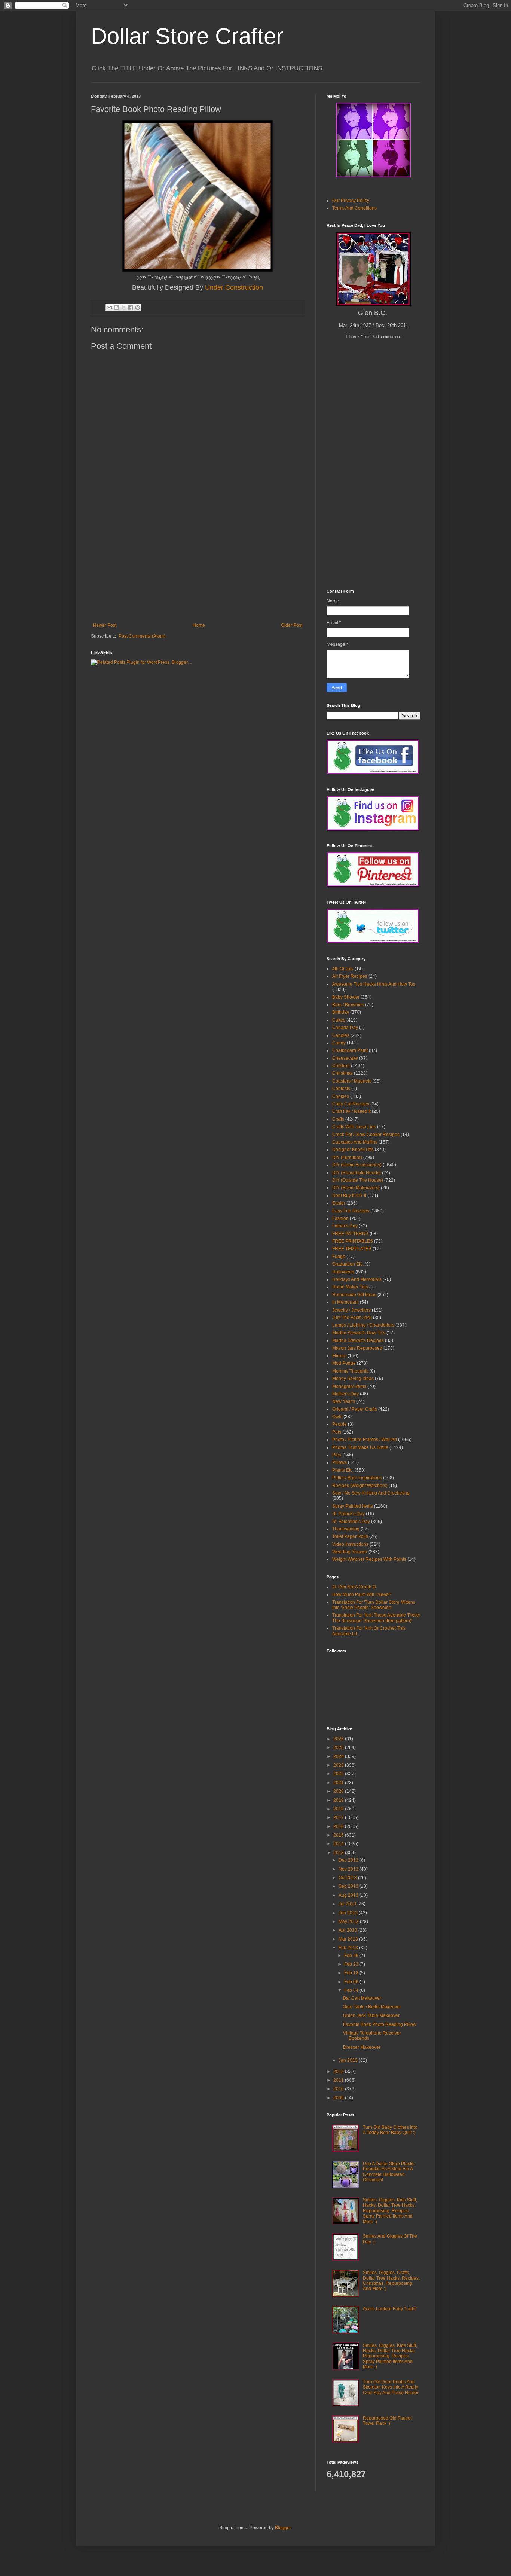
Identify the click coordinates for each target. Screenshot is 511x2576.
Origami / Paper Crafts (355, 1409)
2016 (339, 1826)
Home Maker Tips (350, 1287)
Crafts (338, 1119)
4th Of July (343, 969)
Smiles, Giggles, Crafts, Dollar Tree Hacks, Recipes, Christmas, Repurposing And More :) (391, 2281)
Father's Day (345, 1226)
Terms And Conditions (354, 208)
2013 (339, 1853)
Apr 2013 (348, 1930)
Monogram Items (349, 1386)
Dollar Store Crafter (187, 36)
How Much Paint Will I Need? (362, 1594)
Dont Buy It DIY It (349, 1196)
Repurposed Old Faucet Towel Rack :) (387, 2421)
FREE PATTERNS (350, 1234)
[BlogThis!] (116, 308)
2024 (339, 1756)
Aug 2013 (349, 1895)
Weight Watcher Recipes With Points (369, 1559)
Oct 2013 (348, 1878)
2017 (339, 1817)
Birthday (341, 1012)
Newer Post (105, 625)
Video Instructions (350, 1544)
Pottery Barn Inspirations (357, 1478)
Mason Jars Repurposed (357, 1348)
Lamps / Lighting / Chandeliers (363, 1325)
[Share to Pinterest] (138, 308)
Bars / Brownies (348, 1005)
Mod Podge (344, 1363)
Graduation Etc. (348, 1264)
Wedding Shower (350, 1552)
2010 (339, 2089)
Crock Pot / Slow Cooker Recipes (366, 1135)
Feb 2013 (349, 1948)
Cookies (341, 1096)
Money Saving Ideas (353, 1379)
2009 (339, 2098)
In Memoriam (345, 1302)
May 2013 (349, 1922)
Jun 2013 (349, 1913)
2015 (339, 1835)
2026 (339, 1739)
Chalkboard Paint (350, 1050)
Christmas (342, 1073)
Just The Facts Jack (352, 1318)
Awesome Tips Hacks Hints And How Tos (374, 984)
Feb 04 (352, 1990)
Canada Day (345, 1028)
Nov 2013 (349, 1869)
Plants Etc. (343, 1470)
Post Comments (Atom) (142, 636)
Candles (341, 1035)
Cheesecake (345, 1058)
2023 (339, 1765)
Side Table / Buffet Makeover (372, 2007)
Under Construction (234, 287)
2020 (339, 1791)
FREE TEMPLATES (352, 1249)
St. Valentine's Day (351, 1522)
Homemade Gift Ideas (354, 1295)
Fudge (339, 1257)
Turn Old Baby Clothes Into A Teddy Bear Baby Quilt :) (390, 2130)
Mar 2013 (349, 1939)
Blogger (283, 2528)
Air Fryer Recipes (350, 976)
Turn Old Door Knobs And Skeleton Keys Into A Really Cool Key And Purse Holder (391, 2387)
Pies (337, 1455)
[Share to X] (123, 308)
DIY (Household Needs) (357, 1173)
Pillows (339, 1462)
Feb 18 (352, 1973)
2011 (339, 2080)
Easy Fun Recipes (351, 1211)
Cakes (339, 1020)
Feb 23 (352, 1964)
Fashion (340, 1218)
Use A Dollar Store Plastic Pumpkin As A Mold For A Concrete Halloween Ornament (389, 2172)
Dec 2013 (349, 1860)
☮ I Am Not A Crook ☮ (354, 1587)
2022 (339, 1774)
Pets (337, 1432)
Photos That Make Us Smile (360, 1447)
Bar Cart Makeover (362, 1998)
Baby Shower (346, 997)
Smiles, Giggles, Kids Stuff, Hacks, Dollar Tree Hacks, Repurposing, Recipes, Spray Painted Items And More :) (390, 2211)
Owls (337, 1417)
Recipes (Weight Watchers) (360, 1486)
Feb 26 (352, 1956)
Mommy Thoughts (350, 1371)
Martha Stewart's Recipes (358, 1340)
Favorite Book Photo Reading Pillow (380, 2024)
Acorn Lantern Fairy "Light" (390, 2309)
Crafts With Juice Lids (354, 1127)
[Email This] (109, 308)
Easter (339, 1203)
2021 (339, 1783)
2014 (339, 1844)
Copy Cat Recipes (351, 1104)
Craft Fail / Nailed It (351, 1111)
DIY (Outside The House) (358, 1180)
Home (199, 625)
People (339, 1424)
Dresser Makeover (362, 2047)
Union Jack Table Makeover (371, 2015)
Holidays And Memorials (357, 1279)
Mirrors (339, 1356)
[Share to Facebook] (131, 308)
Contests (341, 1089)
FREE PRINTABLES (353, 1241)
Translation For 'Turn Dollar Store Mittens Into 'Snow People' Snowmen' (374, 1605)
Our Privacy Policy (351, 201)
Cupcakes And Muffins (355, 1142)
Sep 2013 (349, 1886)
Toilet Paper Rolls (350, 1536)
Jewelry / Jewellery (351, 1310)
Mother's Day (345, 1394)
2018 (339, 1809)
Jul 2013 (348, 1904)
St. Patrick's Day (348, 1514)
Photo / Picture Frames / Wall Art (365, 1440)
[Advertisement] (198, 567)
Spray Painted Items (353, 1506)
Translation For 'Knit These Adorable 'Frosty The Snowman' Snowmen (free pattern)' (376, 1618)
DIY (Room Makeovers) (356, 1188)
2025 (339, 1748)
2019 (339, 1800)
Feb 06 (352, 1982)
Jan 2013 (349, 2060)
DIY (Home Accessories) (357, 1165)
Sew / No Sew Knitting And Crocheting (371, 1493)
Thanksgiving (346, 1529)
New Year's (344, 1401)
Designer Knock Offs (353, 1150)
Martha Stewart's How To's (359, 1333)
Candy (339, 1043)
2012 (339, 2072)
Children (341, 1066)
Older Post (292, 625)
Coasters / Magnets (352, 1081)
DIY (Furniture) (347, 1157)
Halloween (343, 1272)
